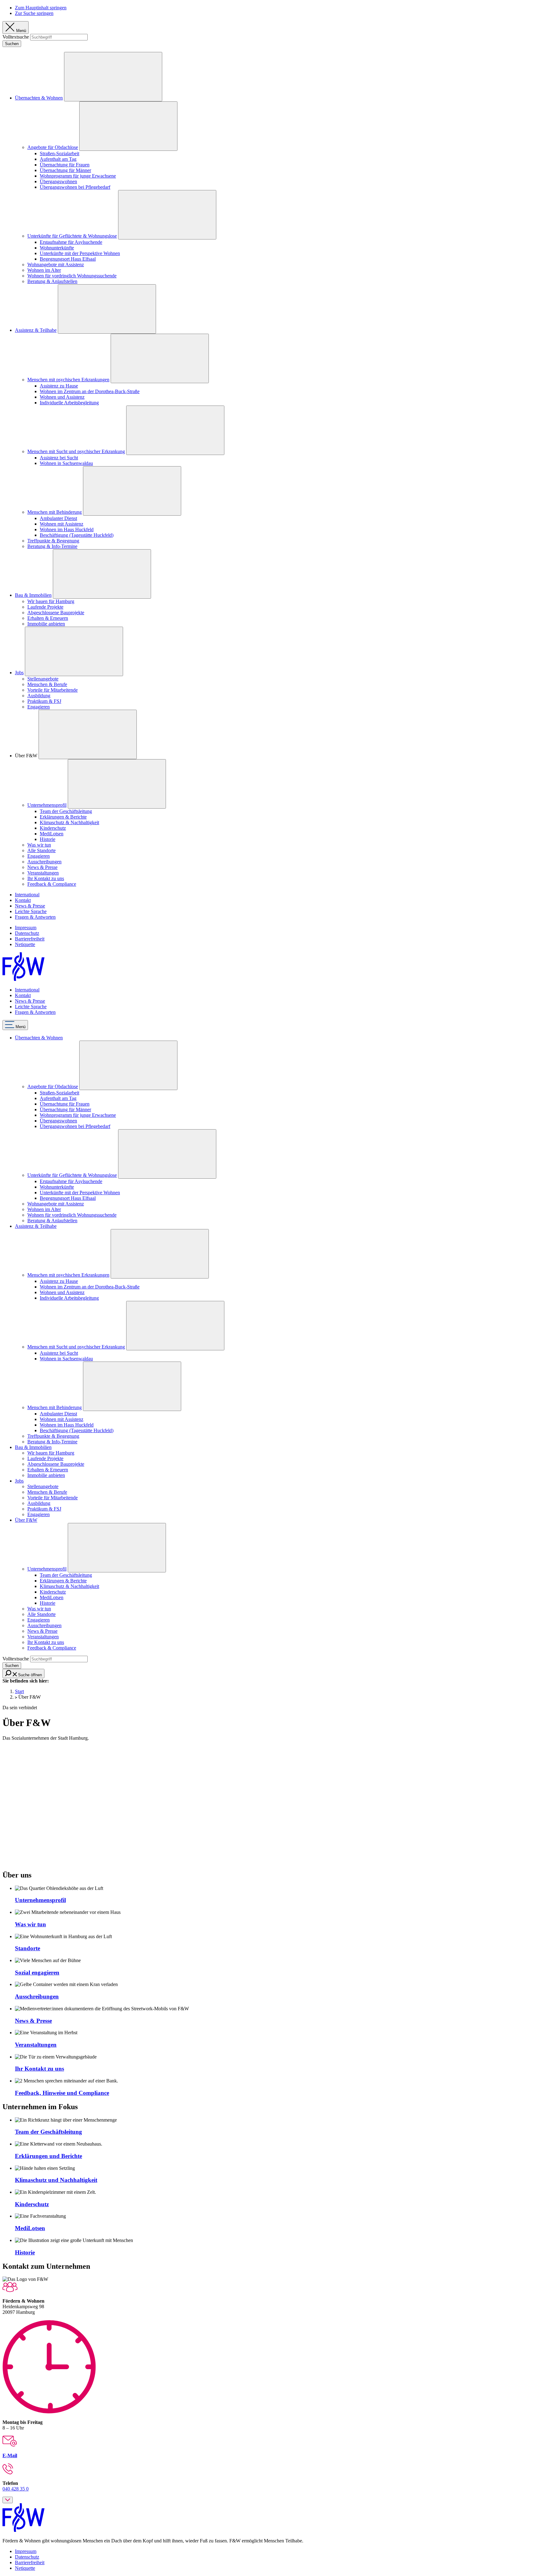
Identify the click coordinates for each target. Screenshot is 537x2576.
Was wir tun (39, 845)
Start (19, 1691)
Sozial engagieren (37, 1973)
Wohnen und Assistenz (62, 397)
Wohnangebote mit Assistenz (56, 265)
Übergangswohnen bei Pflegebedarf (75, 187)
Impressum (26, 928)
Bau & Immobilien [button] (33, 1447)
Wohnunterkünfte (57, 248)
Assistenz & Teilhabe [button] (36, 1226)
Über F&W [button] (26, 1520)
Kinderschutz (53, 828)
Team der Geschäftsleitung (66, 811)
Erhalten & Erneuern (48, 618)
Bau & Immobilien (33, 595)
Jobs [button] (19, 1481)
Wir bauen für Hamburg (51, 601)
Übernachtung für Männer (65, 170)
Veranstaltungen (43, 873)
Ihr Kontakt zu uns (46, 878)
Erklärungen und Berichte (48, 2156)
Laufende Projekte (45, 607)
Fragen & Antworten (35, 917)
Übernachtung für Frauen (65, 165)
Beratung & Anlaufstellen (52, 281)
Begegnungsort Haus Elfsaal (68, 259)
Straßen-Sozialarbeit (60, 153)
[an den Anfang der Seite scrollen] (8, 2500)
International (27, 895)
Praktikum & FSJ (44, 701)
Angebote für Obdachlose (53, 147)
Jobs (19, 673)
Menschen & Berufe (47, 684)
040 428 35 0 (16, 2489)
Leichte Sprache (31, 911)
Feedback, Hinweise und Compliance (62, 2093)
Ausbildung (39, 696)
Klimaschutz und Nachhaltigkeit (56, 2180)
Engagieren (39, 707)
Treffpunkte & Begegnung (53, 541)
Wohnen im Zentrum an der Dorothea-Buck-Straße (90, 391)
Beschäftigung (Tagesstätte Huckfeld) (77, 535)
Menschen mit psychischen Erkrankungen (68, 380)
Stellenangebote (43, 679)
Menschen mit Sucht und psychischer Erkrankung (76, 451)
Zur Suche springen (34, 13)
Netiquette (25, 944)
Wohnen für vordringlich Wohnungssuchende (72, 276)
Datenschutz (27, 933)
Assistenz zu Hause (59, 386)
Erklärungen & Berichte (63, 817)
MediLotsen (52, 834)
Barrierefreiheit (30, 939)
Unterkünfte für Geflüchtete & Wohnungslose (72, 236)
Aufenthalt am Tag (58, 159)
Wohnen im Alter (44, 270)
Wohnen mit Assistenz (62, 524)
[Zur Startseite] (23, 979)
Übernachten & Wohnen (39, 98)
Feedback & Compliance (52, 884)
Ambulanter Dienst (58, 518)
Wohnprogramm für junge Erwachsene (78, 176)
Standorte (28, 1948)
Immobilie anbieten (46, 624)
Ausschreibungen (44, 862)
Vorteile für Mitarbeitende (53, 690)
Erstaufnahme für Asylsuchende (71, 242)
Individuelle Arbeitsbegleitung (69, 403)
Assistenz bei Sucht (59, 458)
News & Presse (42, 867)
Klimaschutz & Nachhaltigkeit (69, 822)
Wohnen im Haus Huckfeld (67, 529)
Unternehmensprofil (47, 805)
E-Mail (10, 2455)
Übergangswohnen (58, 181)
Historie (48, 839)
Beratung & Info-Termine (52, 546)
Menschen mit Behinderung (55, 512)
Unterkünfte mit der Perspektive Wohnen (80, 253)
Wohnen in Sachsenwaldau (66, 463)
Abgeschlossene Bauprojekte (56, 613)
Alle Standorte (41, 850)
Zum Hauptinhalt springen (41, 8)
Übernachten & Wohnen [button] (39, 1038)
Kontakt (23, 900)
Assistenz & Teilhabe (36, 330)
